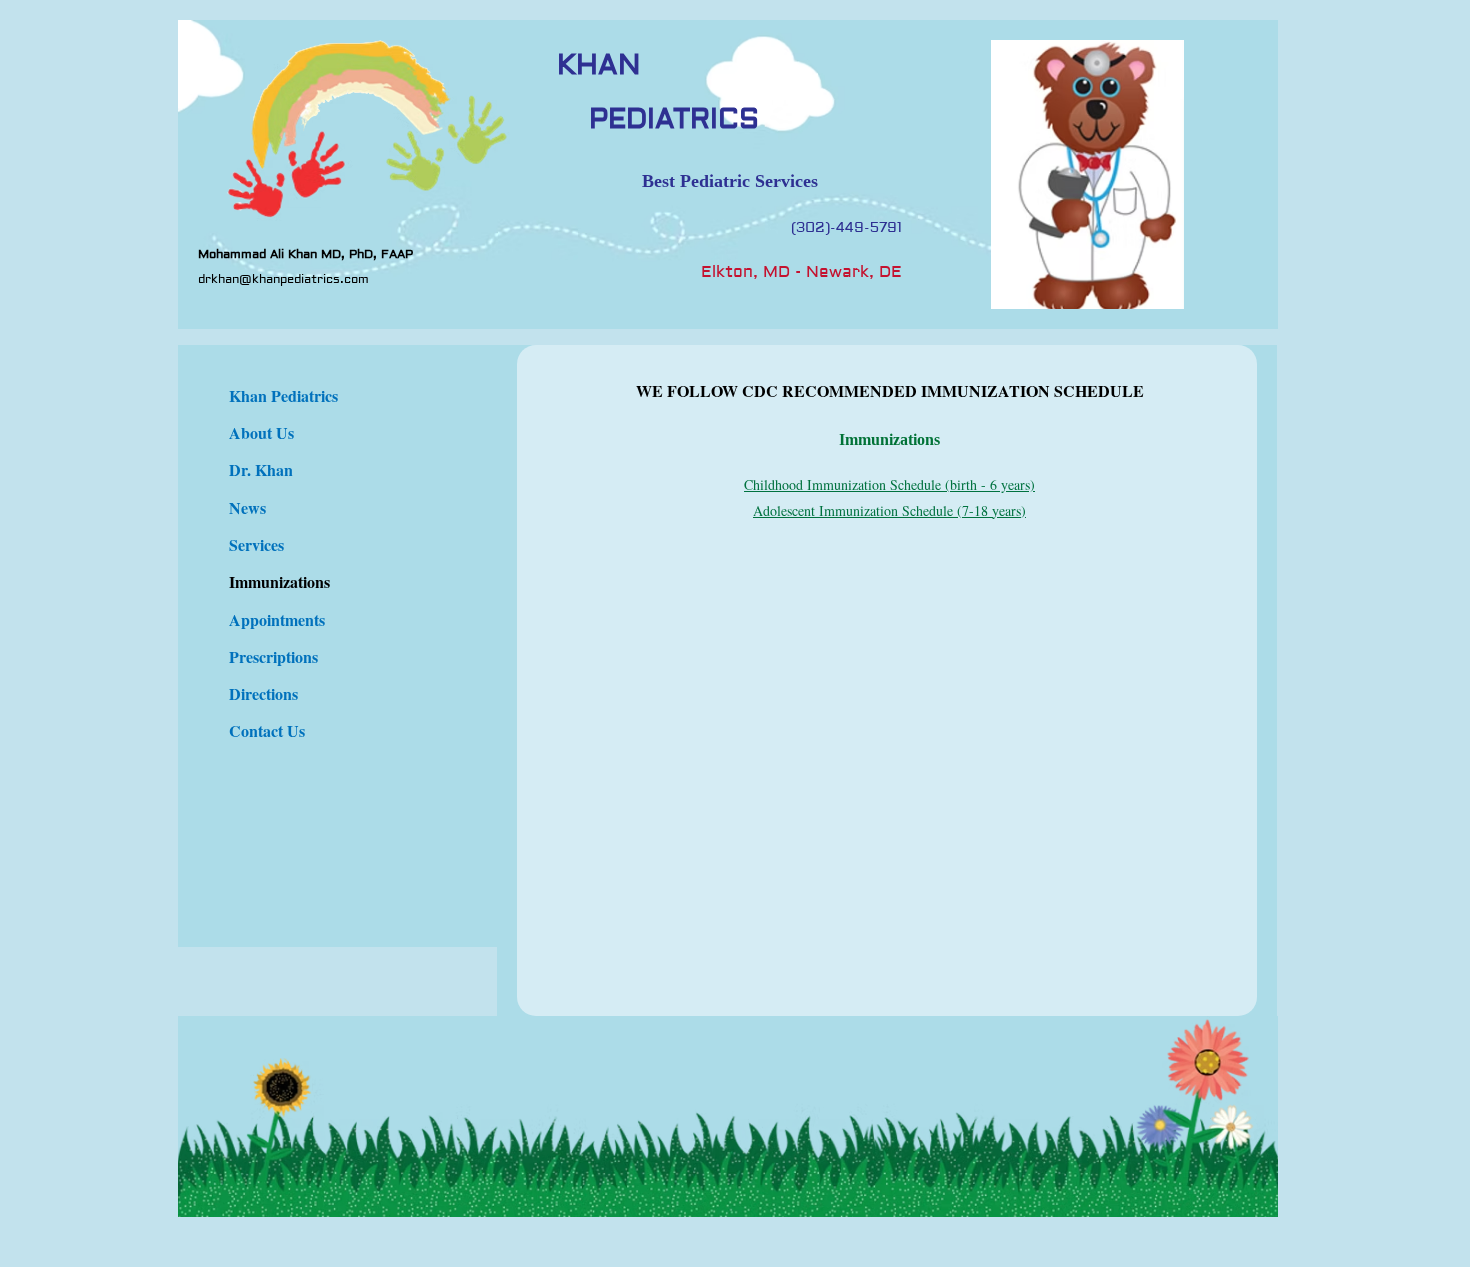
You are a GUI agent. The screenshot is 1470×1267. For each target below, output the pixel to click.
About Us (261, 432)
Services (256, 544)
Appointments (277, 619)
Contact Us (267, 730)
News (247, 507)
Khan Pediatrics (283, 395)
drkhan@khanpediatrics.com (283, 279)
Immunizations (279, 581)
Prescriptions (273, 656)
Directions (263, 693)
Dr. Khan (261, 469)
